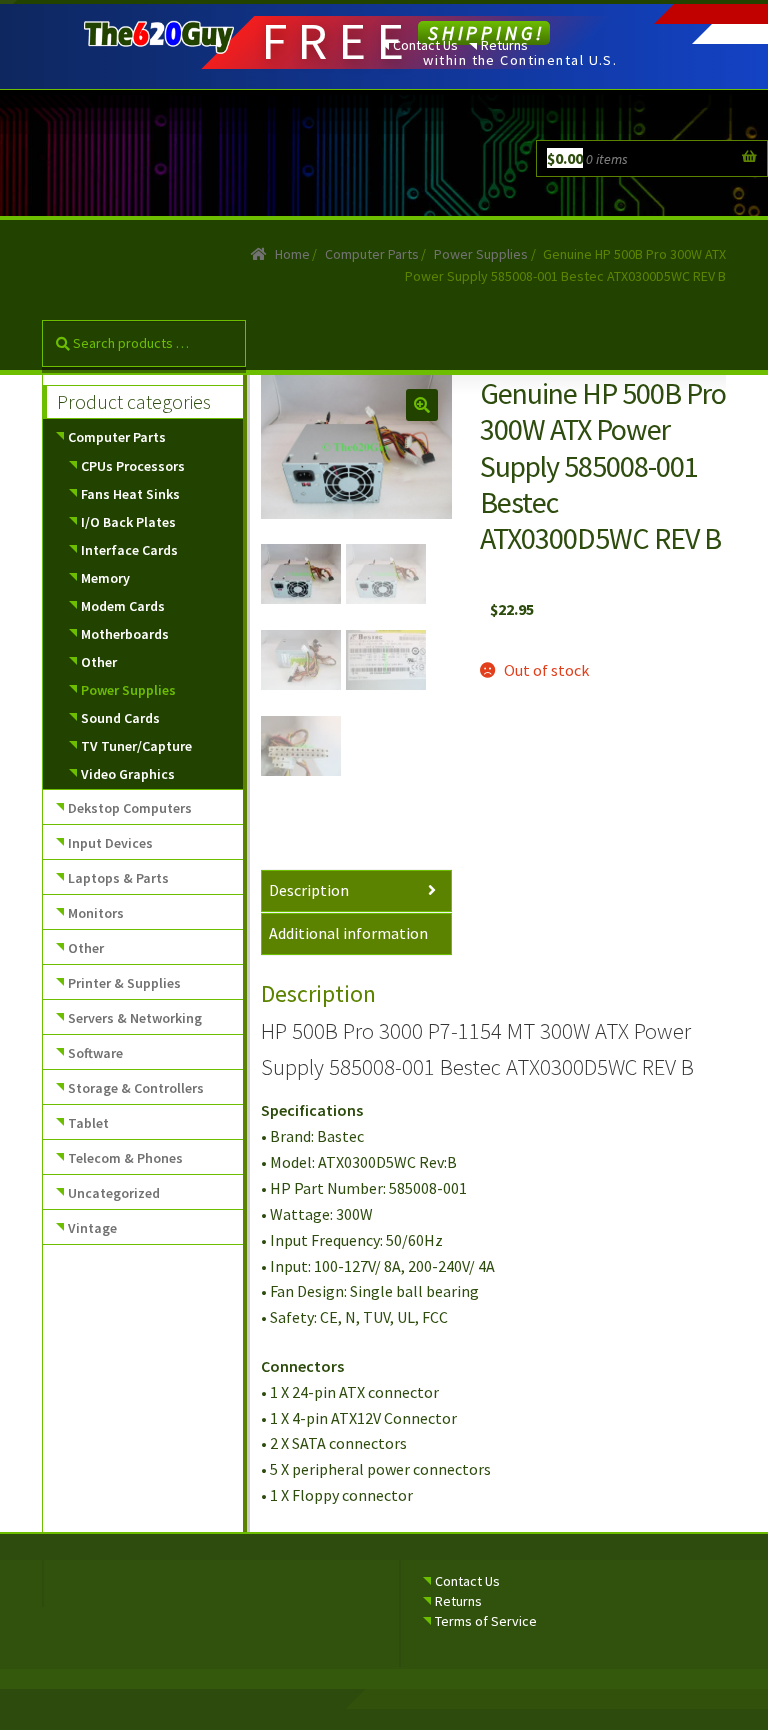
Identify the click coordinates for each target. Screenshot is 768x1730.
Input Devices (110, 843)
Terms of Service (486, 1621)
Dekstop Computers (130, 808)
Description (309, 890)
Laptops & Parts (118, 878)
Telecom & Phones (125, 1158)
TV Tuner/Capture (136, 746)
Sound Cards (120, 718)
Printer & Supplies (124, 983)
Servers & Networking (135, 1018)
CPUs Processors (133, 466)
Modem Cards (123, 606)
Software (95, 1053)
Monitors (96, 913)
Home (292, 254)
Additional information (348, 933)
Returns (504, 45)
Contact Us (425, 45)
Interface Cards (129, 550)
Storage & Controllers (136, 1088)
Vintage (92, 1228)
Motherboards (125, 634)
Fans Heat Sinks (130, 494)
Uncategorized (114, 1193)
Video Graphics (128, 774)
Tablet (88, 1123)
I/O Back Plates (128, 522)
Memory (105, 578)
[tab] (357, 891)
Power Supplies (481, 254)
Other (99, 662)
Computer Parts (372, 254)
